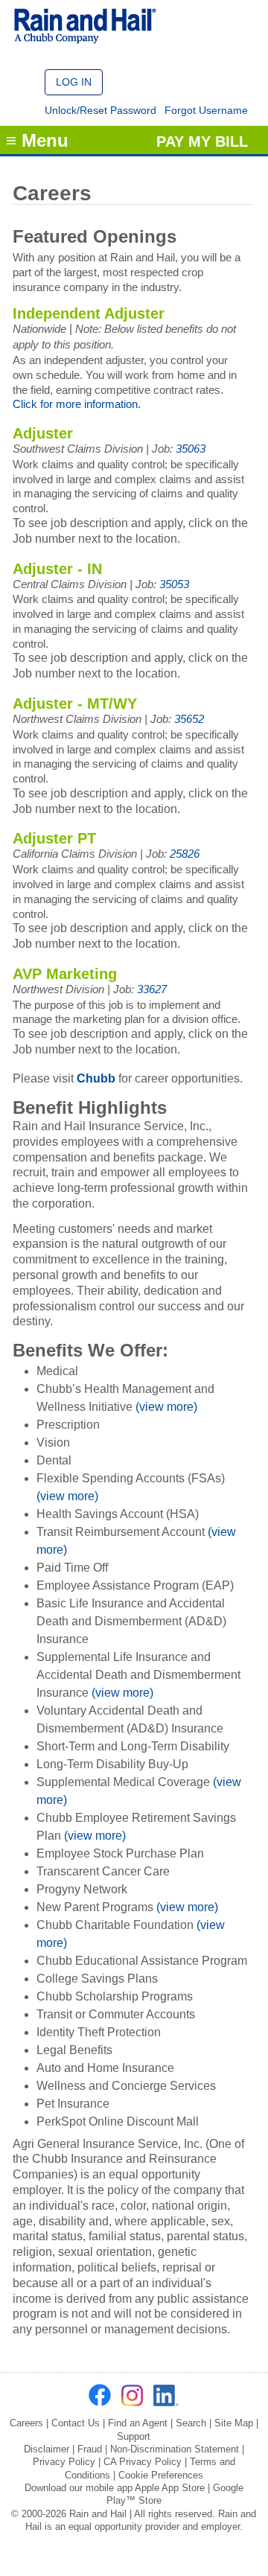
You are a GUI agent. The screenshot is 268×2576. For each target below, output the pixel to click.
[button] (74, 82)
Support (134, 2436)
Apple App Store (170, 2488)
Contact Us (76, 2423)
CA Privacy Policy (143, 2462)
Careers (26, 2423)
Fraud (90, 2449)
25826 (185, 854)
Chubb (96, 1078)
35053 (174, 584)
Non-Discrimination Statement (175, 2449)
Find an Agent (138, 2423)
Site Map (234, 2423)
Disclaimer (47, 2449)
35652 (189, 719)
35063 (191, 449)
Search (191, 2423)
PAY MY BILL (202, 141)
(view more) (166, 1407)
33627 (152, 989)
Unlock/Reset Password (100, 110)
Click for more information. (77, 404)
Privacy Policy (64, 2462)
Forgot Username (206, 110)
